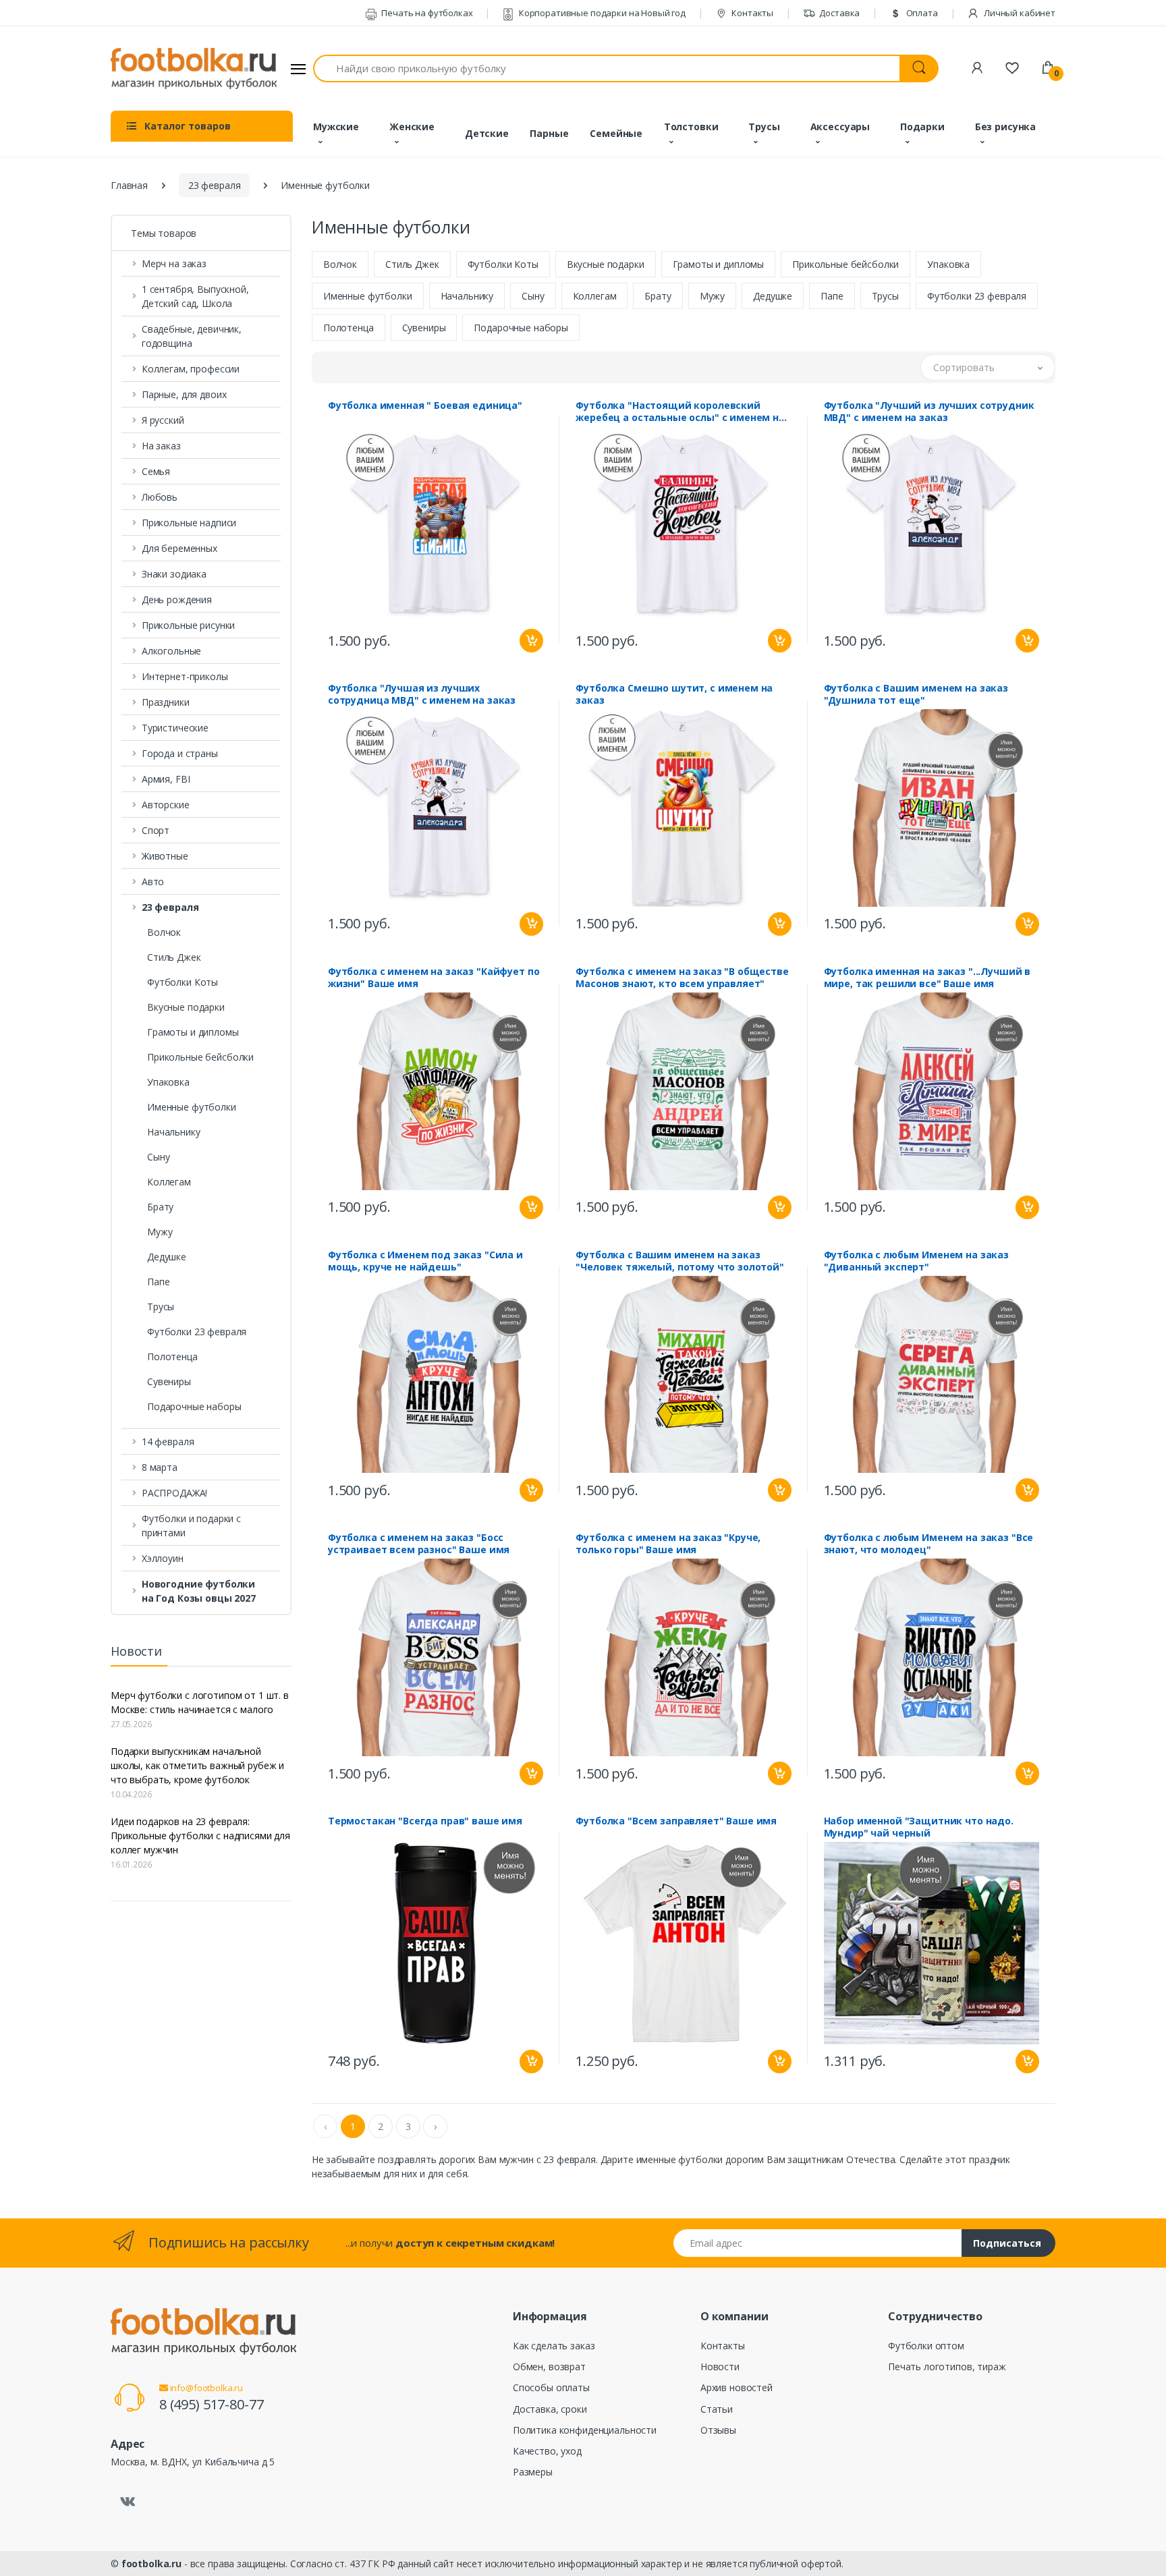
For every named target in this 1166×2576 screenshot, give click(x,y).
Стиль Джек (174, 957)
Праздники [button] (166, 702)
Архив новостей (737, 2387)
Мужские (336, 127)
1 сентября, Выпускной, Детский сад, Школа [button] (195, 296)
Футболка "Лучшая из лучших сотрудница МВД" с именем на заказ (422, 694)
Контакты (751, 13)
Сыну (158, 1157)
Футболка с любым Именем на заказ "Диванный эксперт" (916, 1261)
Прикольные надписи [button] (189, 523)
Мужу (160, 1232)
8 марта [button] (160, 1467)
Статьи (717, 2409)
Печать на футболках (426, 13)
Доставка (839, 13)
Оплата (921, 13)
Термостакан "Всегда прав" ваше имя (425, 1821)
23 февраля (215, 185)
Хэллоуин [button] (163, 1558)
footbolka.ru (151, 2564)
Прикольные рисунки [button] (188, 625)
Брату (160, 1207)
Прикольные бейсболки (200, 1057)
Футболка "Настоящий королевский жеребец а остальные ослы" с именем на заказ (680, 412)
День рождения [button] (177, 599)
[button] (201, 907)
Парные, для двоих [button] (184, 394)
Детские (487, 133)
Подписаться (1007, 2243)
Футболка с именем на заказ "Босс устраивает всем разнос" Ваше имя (419, 1544)
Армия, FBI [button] (166, 779)
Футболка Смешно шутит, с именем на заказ (674, 694)
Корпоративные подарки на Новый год (601, 13)
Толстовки (691, 127)
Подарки (922, 127)
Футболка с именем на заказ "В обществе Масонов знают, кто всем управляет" (682, 978)
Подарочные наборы (194, 1406)
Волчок (164, 932)
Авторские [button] (166, 805)
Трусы (764, 127)
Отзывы (718, 2430)
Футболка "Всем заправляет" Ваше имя (676, 1821)
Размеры (533, 2472)
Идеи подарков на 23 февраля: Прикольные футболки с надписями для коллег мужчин (200, 1836)
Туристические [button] (175, 728)
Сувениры (169, 1381)
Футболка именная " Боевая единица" (425, 405)
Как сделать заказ (554, 2346)
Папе (158, 1282)
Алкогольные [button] (171, 651)
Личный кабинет (1019, 13)
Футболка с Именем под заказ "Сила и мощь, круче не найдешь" (425, 1261)
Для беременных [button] (179, 548)
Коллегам (169, 1182)
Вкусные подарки (186, 1007)
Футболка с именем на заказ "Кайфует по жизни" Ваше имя (434, 978)
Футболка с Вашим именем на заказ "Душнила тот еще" (916, 694)
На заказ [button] (161, 446)
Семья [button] (156, 471)
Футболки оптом (926, 2346)
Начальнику (174, 1132)
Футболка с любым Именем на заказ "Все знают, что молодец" (929, 1544)
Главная (129, 185)
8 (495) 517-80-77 (212, 2404)
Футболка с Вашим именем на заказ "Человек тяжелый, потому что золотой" (680, 1261)
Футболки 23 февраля (197, 1332)
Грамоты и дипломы (193, 1032)
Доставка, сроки (550, 2409)
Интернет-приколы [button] (185, 676)
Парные (549, 133)
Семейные (616, 133)
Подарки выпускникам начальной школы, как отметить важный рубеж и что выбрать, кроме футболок (197, 1765)
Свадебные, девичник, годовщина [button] (192, 336)
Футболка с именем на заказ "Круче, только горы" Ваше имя (668, 1544)
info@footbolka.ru (205, 2388)
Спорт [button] (156, 830)
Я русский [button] (163, 420)
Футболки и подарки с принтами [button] (191, 1525)
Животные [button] (165, 856)
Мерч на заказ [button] (174, 263)
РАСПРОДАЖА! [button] (174, 1493)
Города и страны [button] (180, 753)
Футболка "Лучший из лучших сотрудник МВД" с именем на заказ (929, 412)
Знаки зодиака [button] (174, 574)
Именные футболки (192, 1107)
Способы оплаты (551, 2387)
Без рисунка (1005, 127)
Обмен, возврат (549, 2367)
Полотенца (172, 1356)
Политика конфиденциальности (585, 2430)
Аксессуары (840, 127)
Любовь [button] (160, 497)
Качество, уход (547, 2451)
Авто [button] (153, 881)
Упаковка (168, 1082)
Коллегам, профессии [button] (191, 369)
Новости (720, 2367)
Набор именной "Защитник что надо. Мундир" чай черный (919, 1827)
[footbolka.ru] (194, 69)
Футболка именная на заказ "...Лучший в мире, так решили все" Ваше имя (927, 978)
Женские (412, 127)
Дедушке (167, 1257)
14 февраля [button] (168, 1441)
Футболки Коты (183, 982)
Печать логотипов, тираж (947, 2367)
